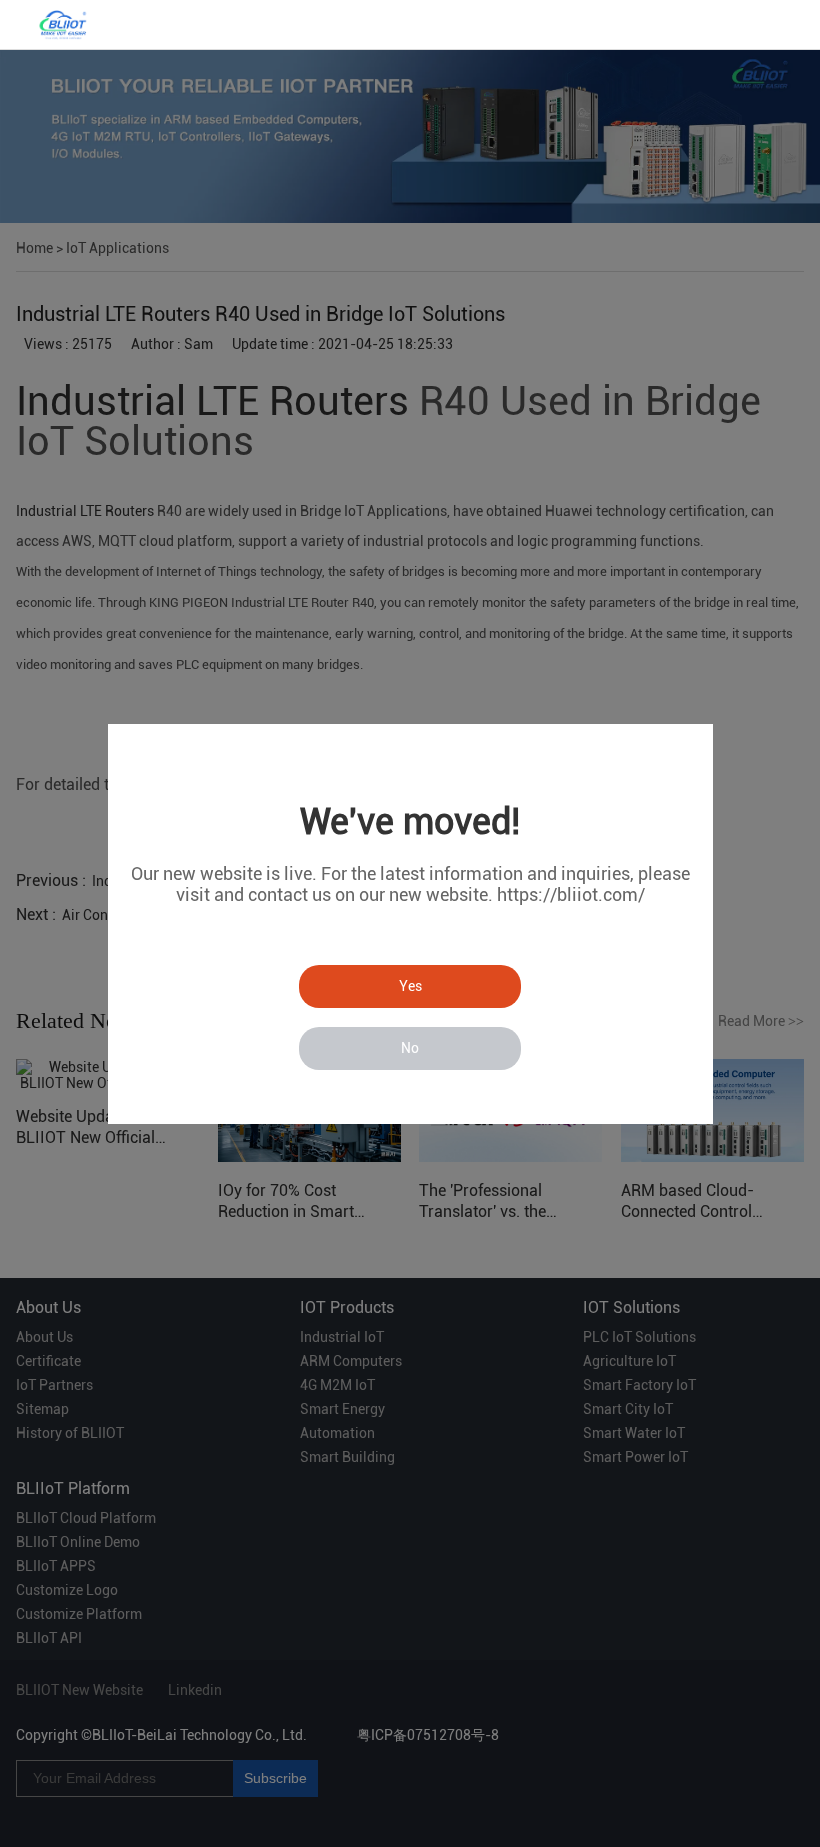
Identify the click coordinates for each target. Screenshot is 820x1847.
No (410, 1048)
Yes (410, 986)
